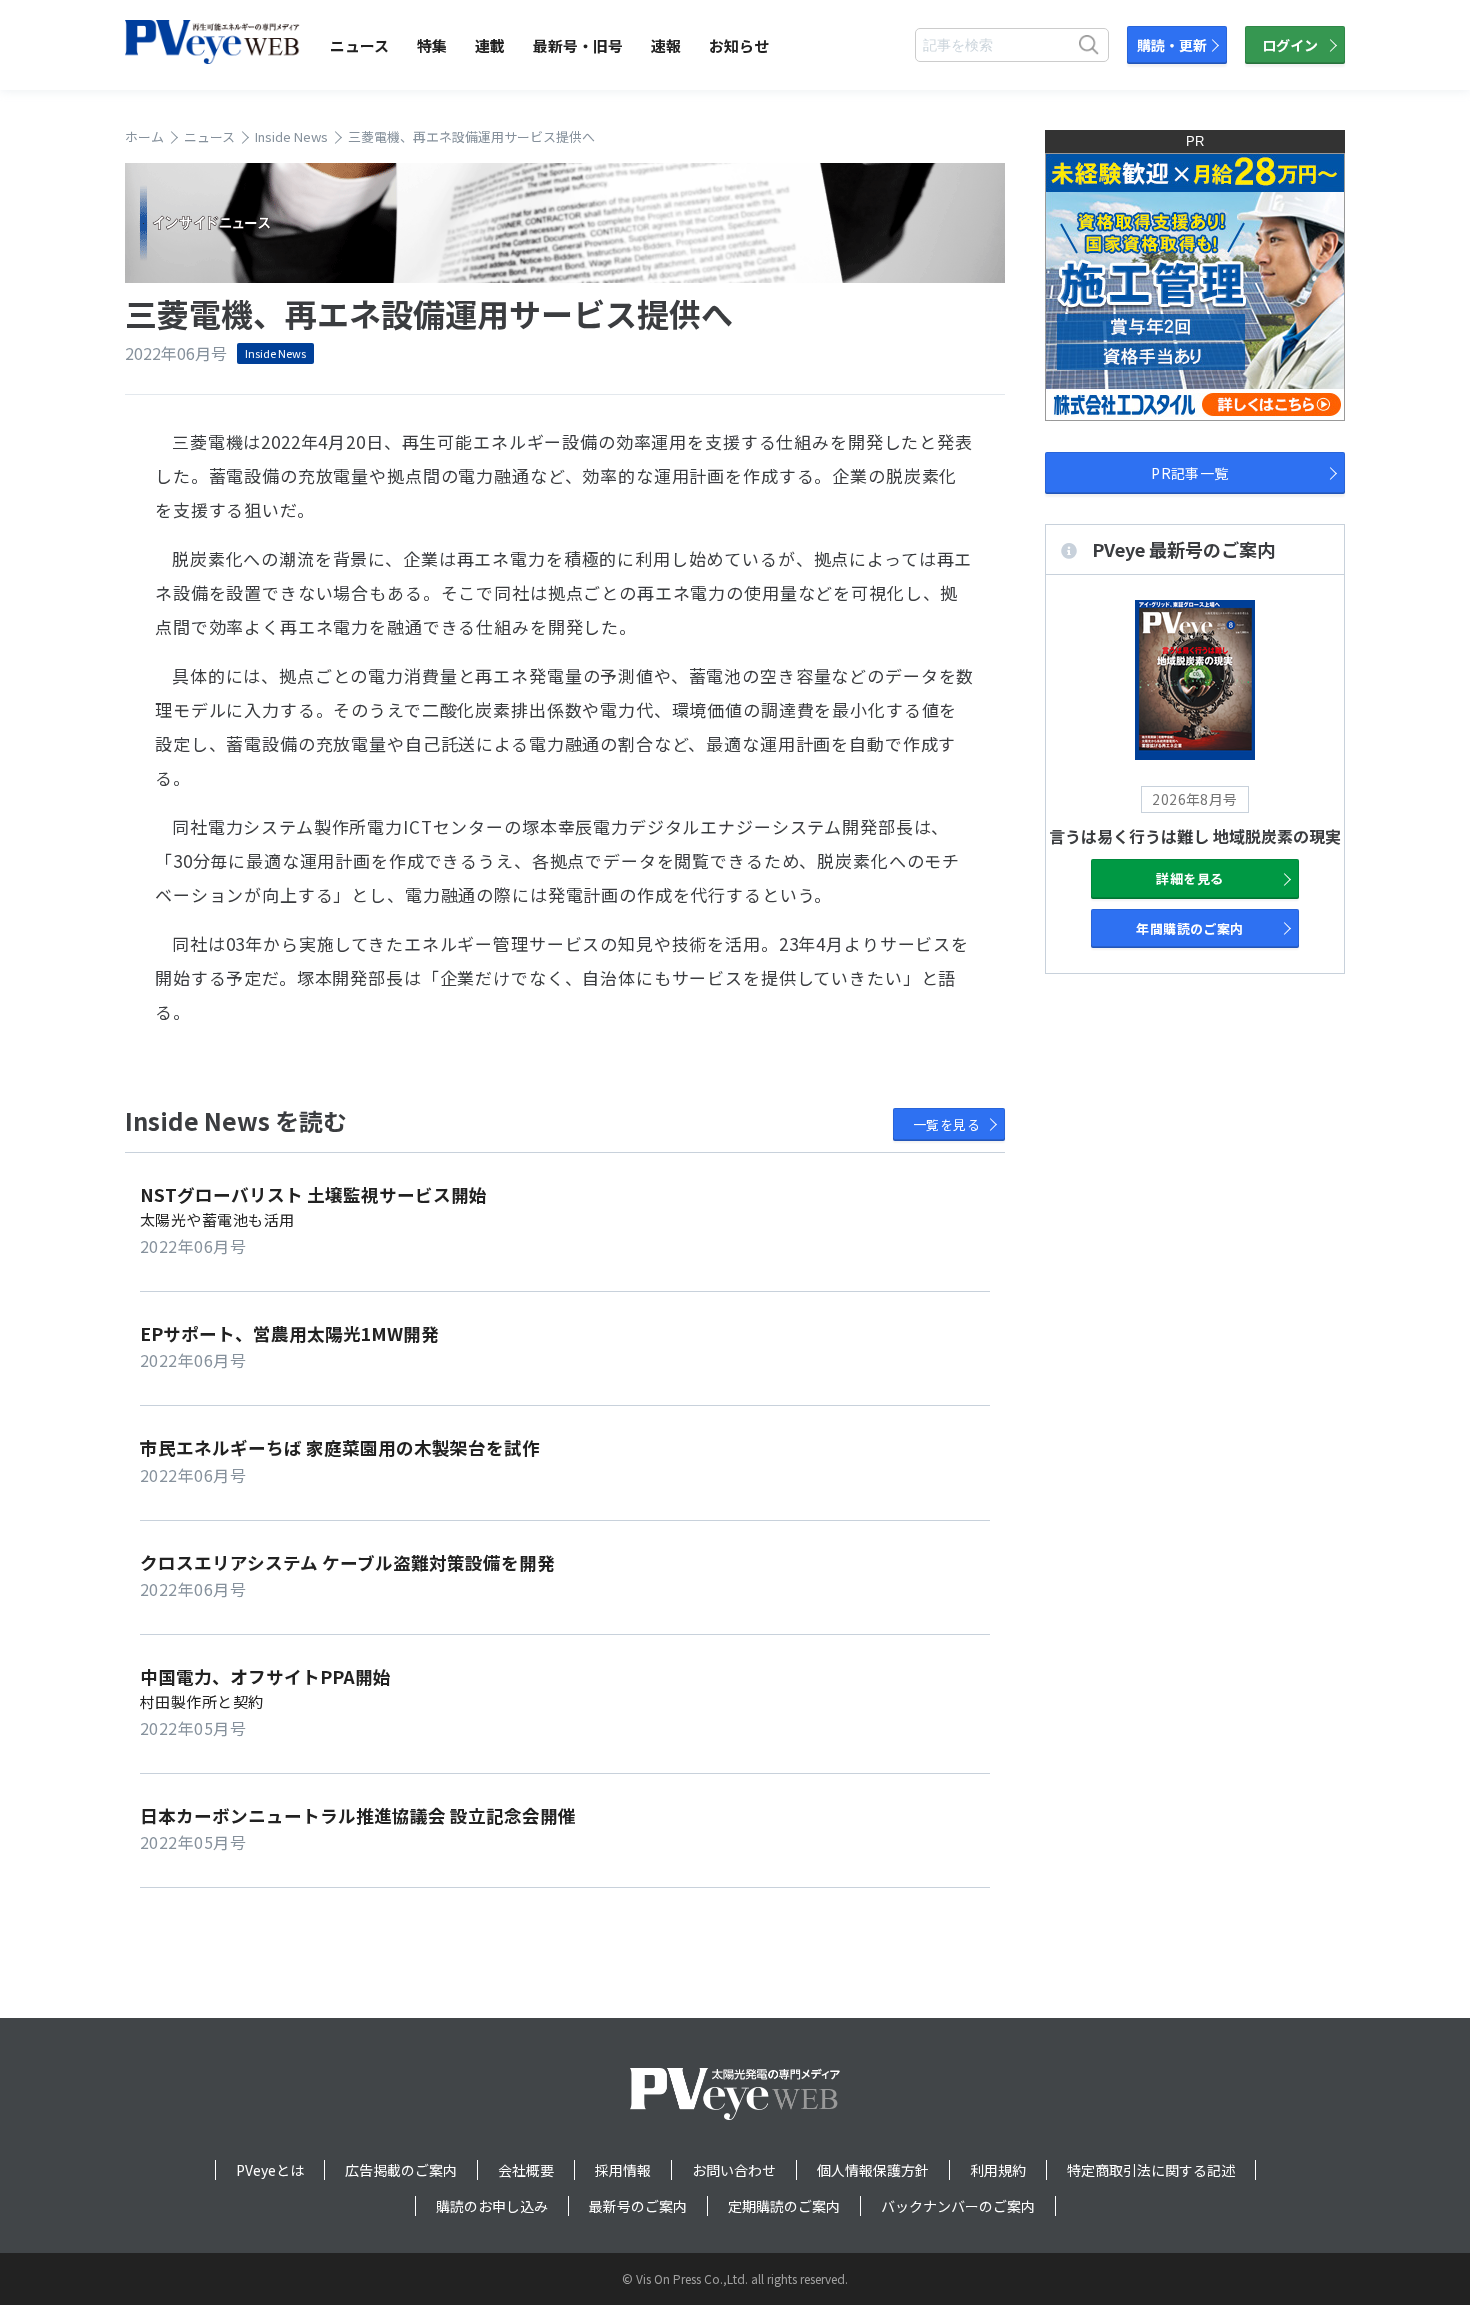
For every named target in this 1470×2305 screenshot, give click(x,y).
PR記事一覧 (1190, 473)
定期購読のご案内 (784, 2206)
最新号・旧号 (578, 45)
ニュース (359, 45)
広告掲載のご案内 (401, 2170)
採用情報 (623, 2170)
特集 (432, 45)
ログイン (1290, 45)
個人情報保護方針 (873, 2170)
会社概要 (526, 2170)
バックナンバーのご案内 (958, 2206)
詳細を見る (1189, 878)
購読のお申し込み (492, 2206)
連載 (490, 45)
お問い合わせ (734, 2170)
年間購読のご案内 (1190, 928)
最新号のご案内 (638, 2206)
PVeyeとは (270, 2170)
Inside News (275, 353)
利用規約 (998, 2170)
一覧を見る (946, 1124)
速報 (666, 45)
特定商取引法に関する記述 (1151, 2170)
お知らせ (739, 45)
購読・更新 (1172, 45)
